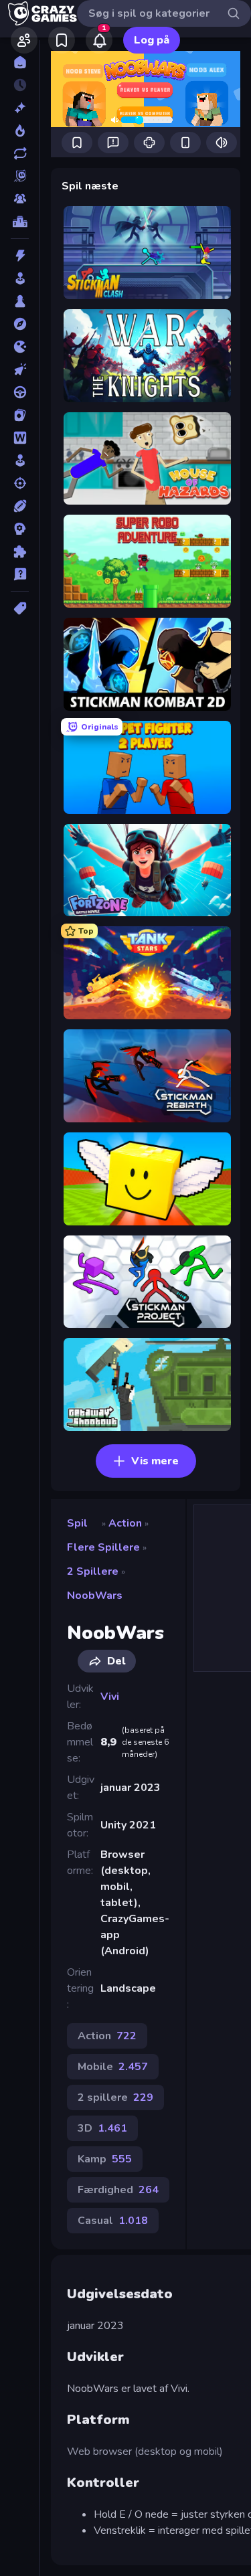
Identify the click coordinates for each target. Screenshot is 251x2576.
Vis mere (155, 1461)
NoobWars (95, 1596)
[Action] (20, 256)
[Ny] (20, 108)
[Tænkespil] (20, 551)
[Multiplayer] (20, 199)
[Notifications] (99, 40)
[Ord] (20, 438)
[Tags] (20, 608)
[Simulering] (20, 460)
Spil (77, 1523)
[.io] (20, 347)
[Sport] (20, 506)
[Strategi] (20, 529)
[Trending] (20, 131)
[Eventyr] (20, 324)
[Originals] (20, 176)
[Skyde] (20, 483)
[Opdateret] (20, 153)
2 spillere (93, 1571)
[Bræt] (20, 301)
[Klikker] (20, 369)
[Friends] (24, 40)
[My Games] (62, 40)
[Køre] (20, 392)
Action (125, 1523)
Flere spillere (103, 1547)
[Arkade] (20, 278)
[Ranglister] (20, 222)
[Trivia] (20, 574)
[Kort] (20, 415)
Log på (152, 40)
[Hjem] (20, 62)
